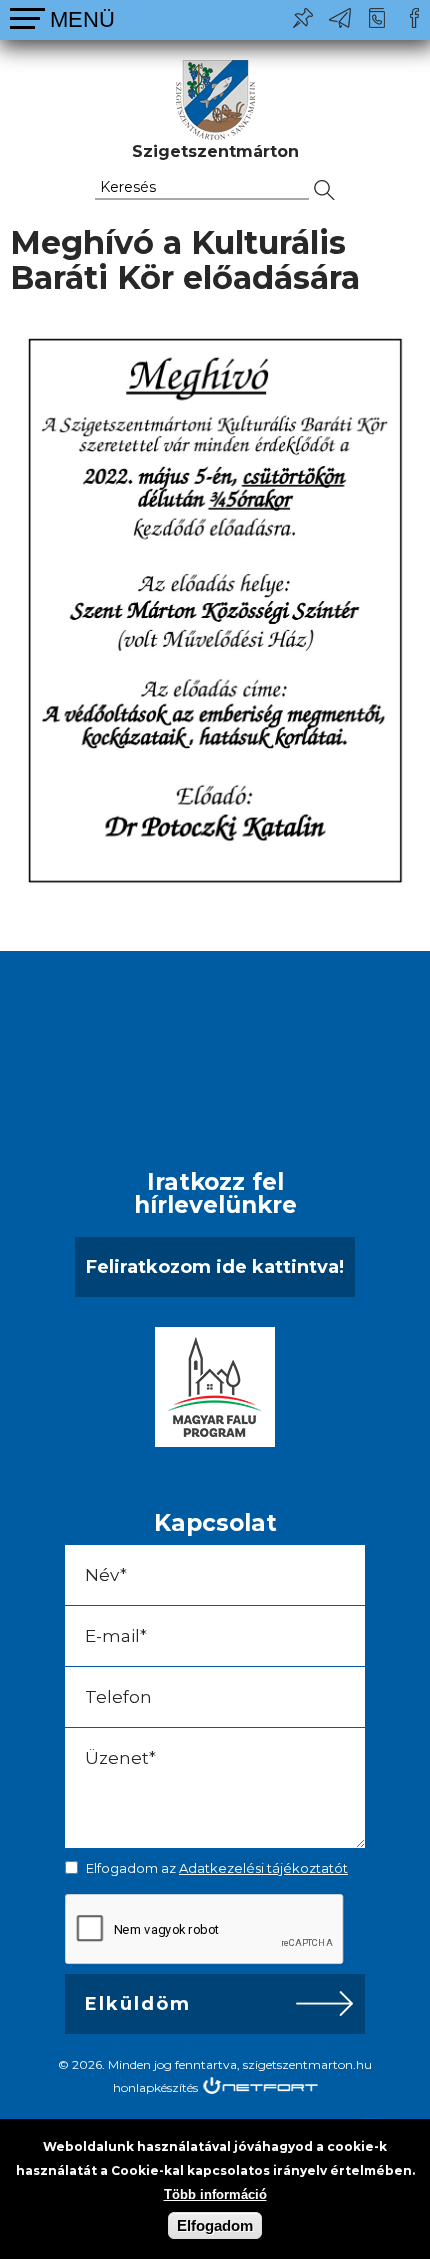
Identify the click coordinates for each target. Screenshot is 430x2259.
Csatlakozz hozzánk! (414, 18)
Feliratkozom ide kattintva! (215, 1267)
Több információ (215, 2194)
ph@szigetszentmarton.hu (340, 18)
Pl (303, 18)
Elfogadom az (217, 1868)
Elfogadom (215, 2225)
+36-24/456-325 (377, 18)
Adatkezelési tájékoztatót (263, 1868)
